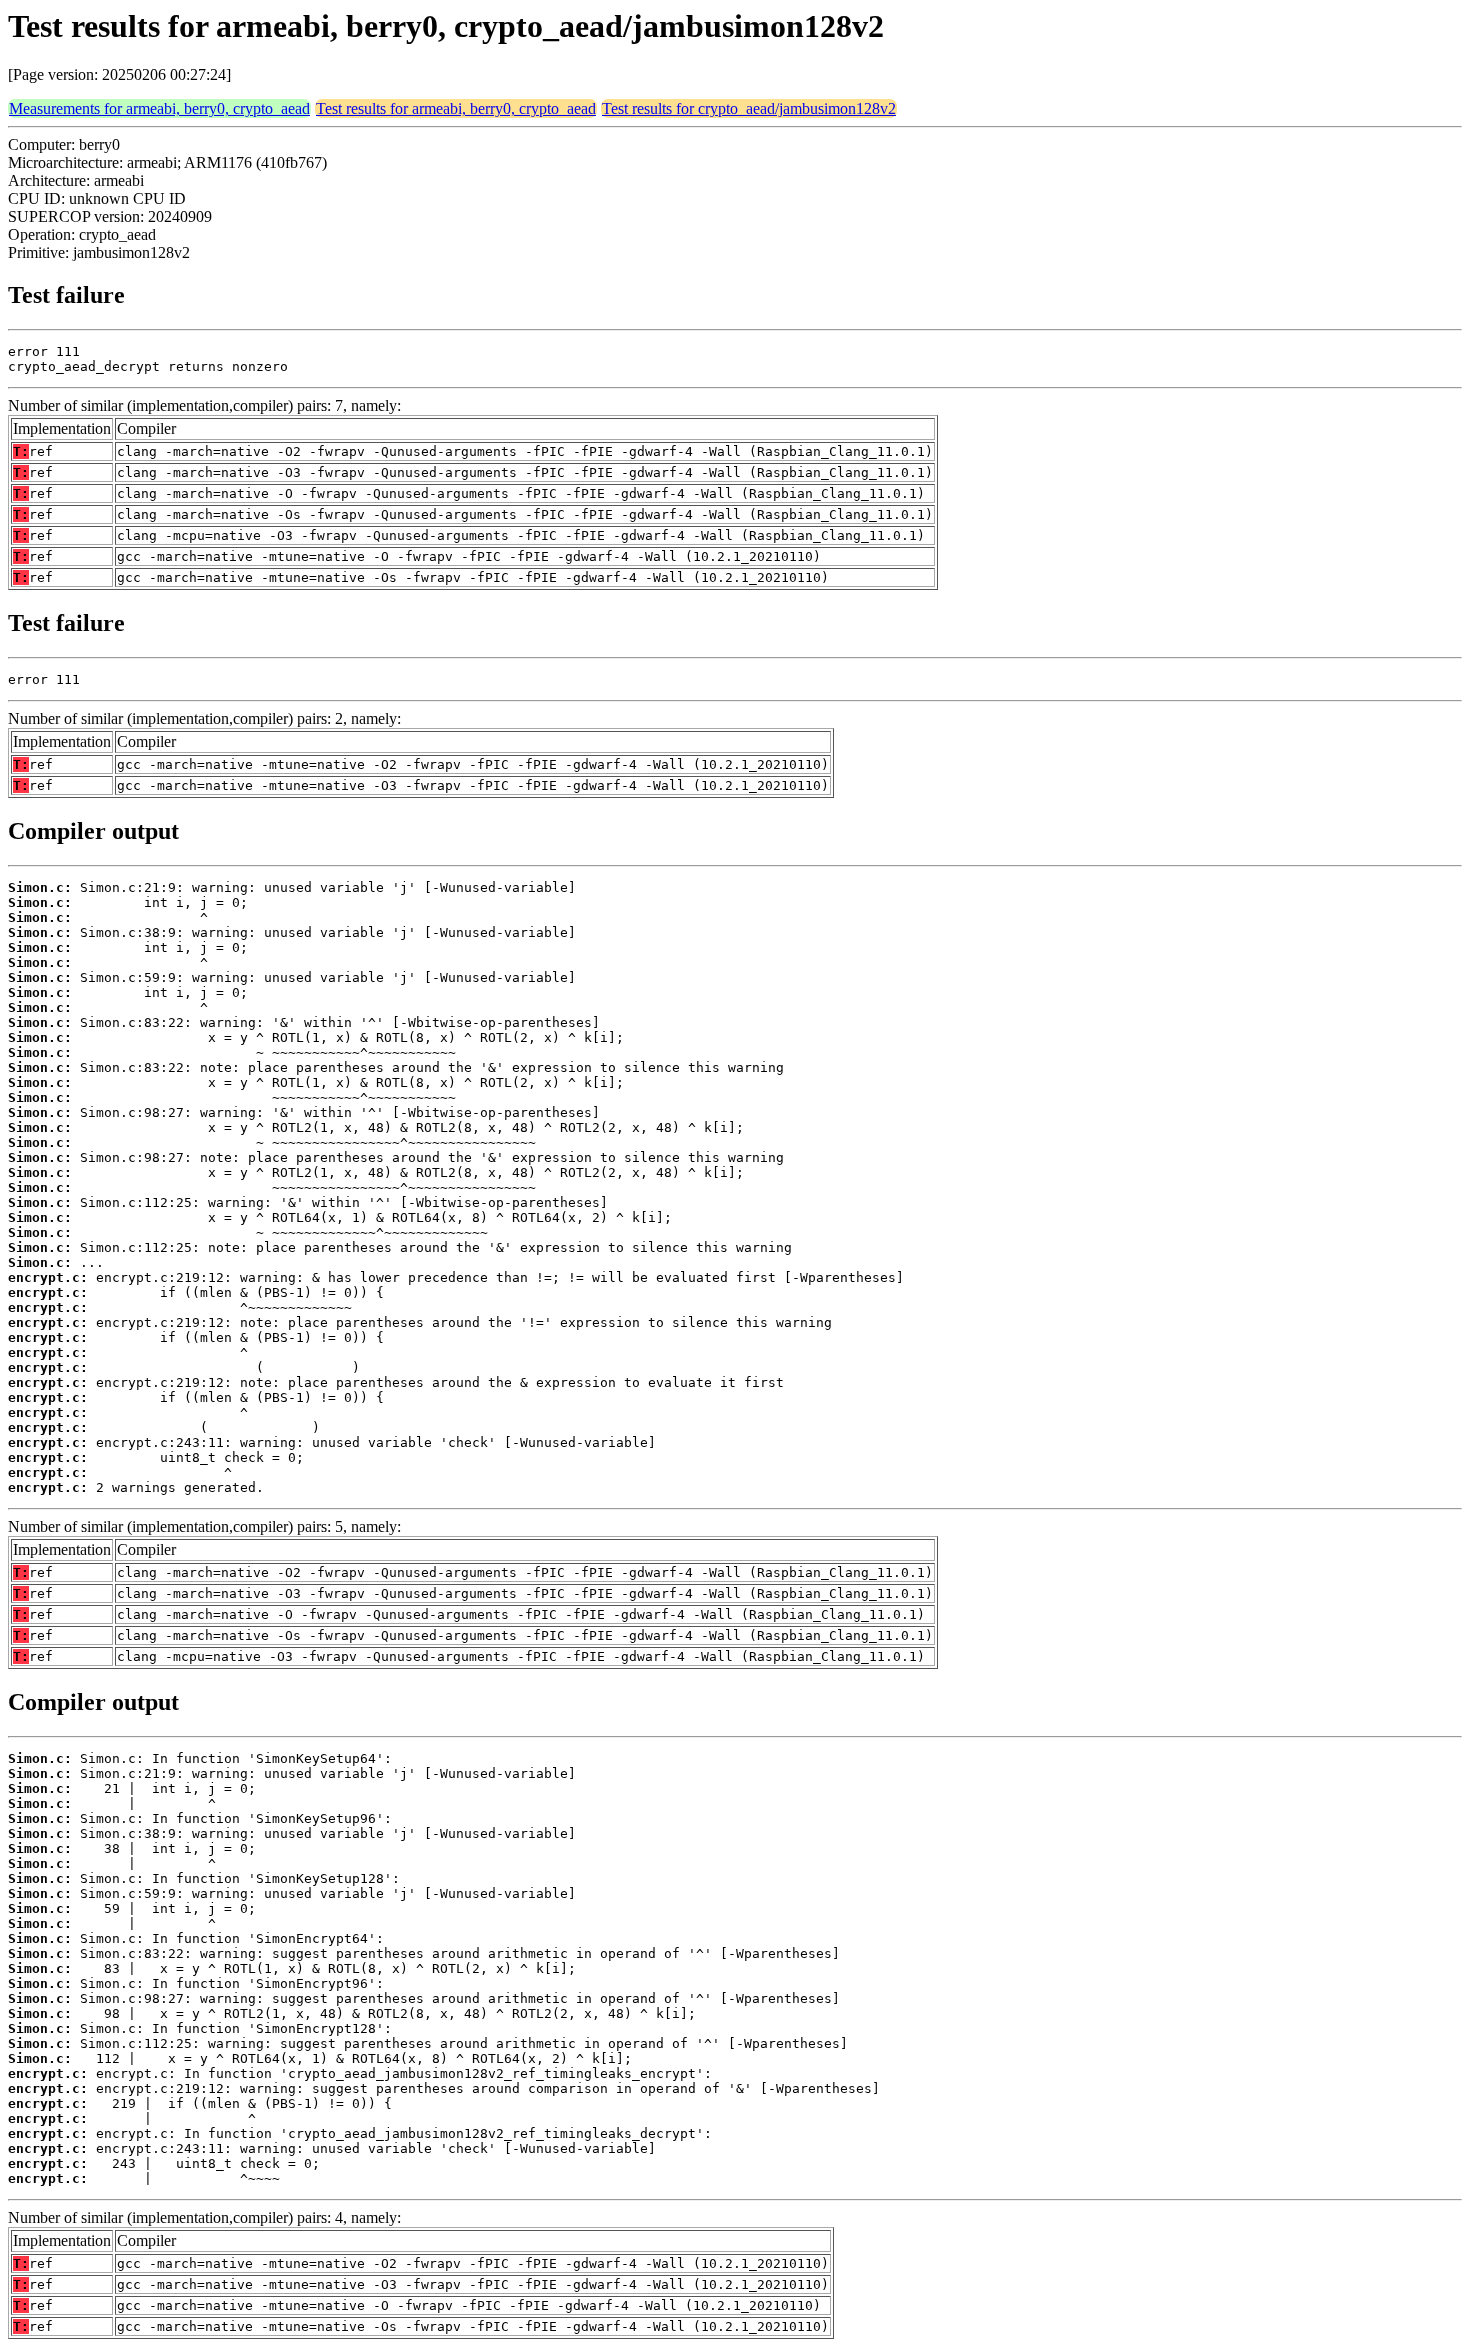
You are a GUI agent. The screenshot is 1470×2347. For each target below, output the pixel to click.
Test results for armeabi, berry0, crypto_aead (456, 108)
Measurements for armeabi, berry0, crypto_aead (159, 108)
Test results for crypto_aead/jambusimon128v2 (749, 108)
